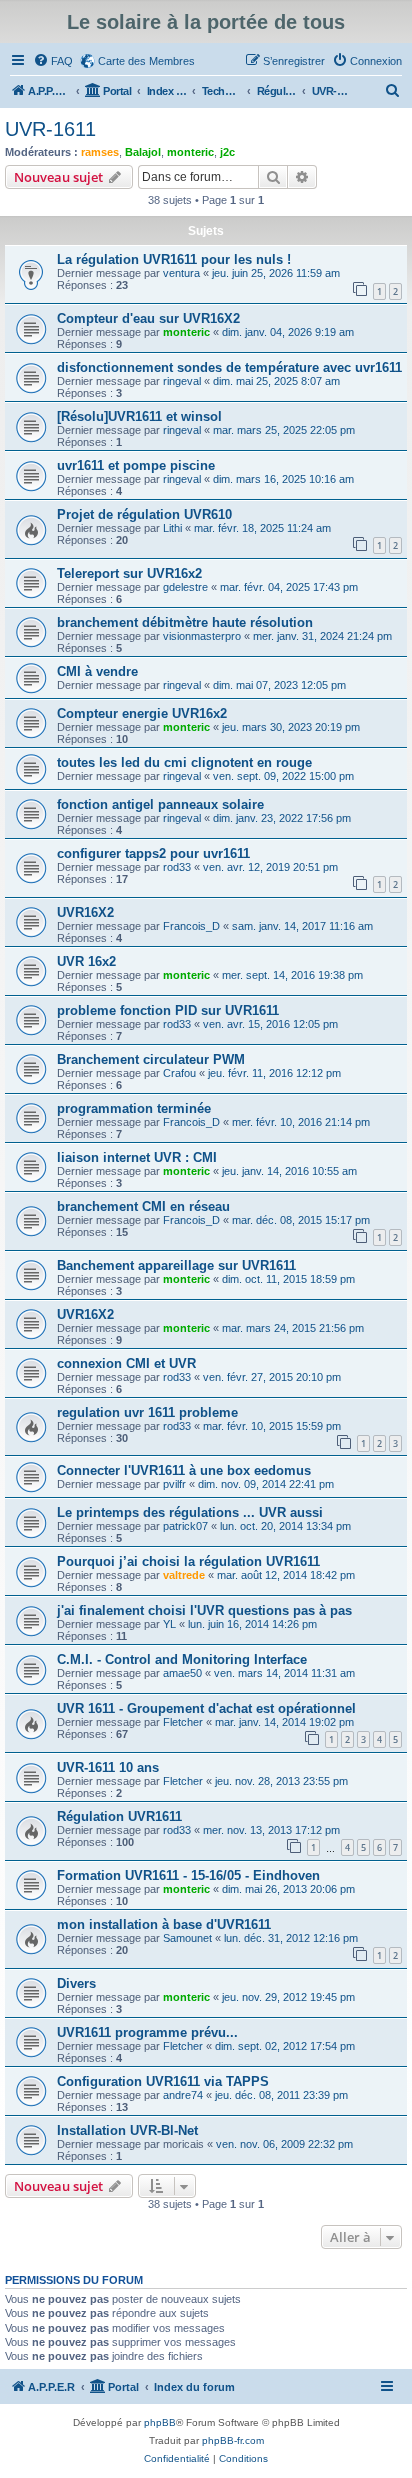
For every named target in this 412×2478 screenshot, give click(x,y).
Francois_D (191, 926)
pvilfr (174, 1484)
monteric (190, 152)
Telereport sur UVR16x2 (129, 573)
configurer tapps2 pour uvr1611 (153, 853)
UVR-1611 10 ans (108, 1767)
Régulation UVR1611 (119, 1816)
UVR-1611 (50, 129)
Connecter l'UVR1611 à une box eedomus (184, 1470)
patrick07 (185, 1526)
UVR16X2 (85, 912)
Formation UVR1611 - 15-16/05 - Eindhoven (188, 1875)
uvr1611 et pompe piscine (136, 465)
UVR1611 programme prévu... (147, 2032)
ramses (100, 152)
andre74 (183, 2095)
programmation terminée (134, 1108)
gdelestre (185, 587)
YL (169, 1624)
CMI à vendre (97, 671)
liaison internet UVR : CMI (137, 1157)
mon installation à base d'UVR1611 (164, 1924)
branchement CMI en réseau (143, 1206)
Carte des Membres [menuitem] (146, 61)
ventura (181, 273)
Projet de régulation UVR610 (144, 514)
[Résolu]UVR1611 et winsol (139, 416)
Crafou (179, 1073)
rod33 (177, 867)
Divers (76, 1983)
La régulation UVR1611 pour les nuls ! (174, 259)
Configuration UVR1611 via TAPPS (163, 2081)
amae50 (182, 1673)
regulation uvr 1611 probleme (147, 1412)
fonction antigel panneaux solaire (160, 804)
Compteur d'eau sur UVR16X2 (148, 318)
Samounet (187, 1938)
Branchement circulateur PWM (151, 1059)
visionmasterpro (202, 636)
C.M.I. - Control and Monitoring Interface (182, 1659)
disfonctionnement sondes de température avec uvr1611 (229, 367)
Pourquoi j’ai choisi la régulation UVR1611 (188, 1561)
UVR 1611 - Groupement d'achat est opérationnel (206, 1708)
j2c (227, 152)
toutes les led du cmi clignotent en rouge (184, 762)
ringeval (182, 381)
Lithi (172, 528)
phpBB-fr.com (233, 2440)
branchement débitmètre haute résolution (185, 622)
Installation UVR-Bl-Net (127, 2130)
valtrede (184, 1575)
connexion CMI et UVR (126, 1363)
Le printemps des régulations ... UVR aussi (190, 1512)
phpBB (160, 2422)
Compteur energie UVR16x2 (142, 713)
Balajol (143, 152)
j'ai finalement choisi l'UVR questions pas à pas (204, 1610)
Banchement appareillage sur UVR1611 (176, 1265)
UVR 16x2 (86, 961)
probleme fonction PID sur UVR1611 (168, 1010)
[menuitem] (53, 61)
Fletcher (183, 1722)
